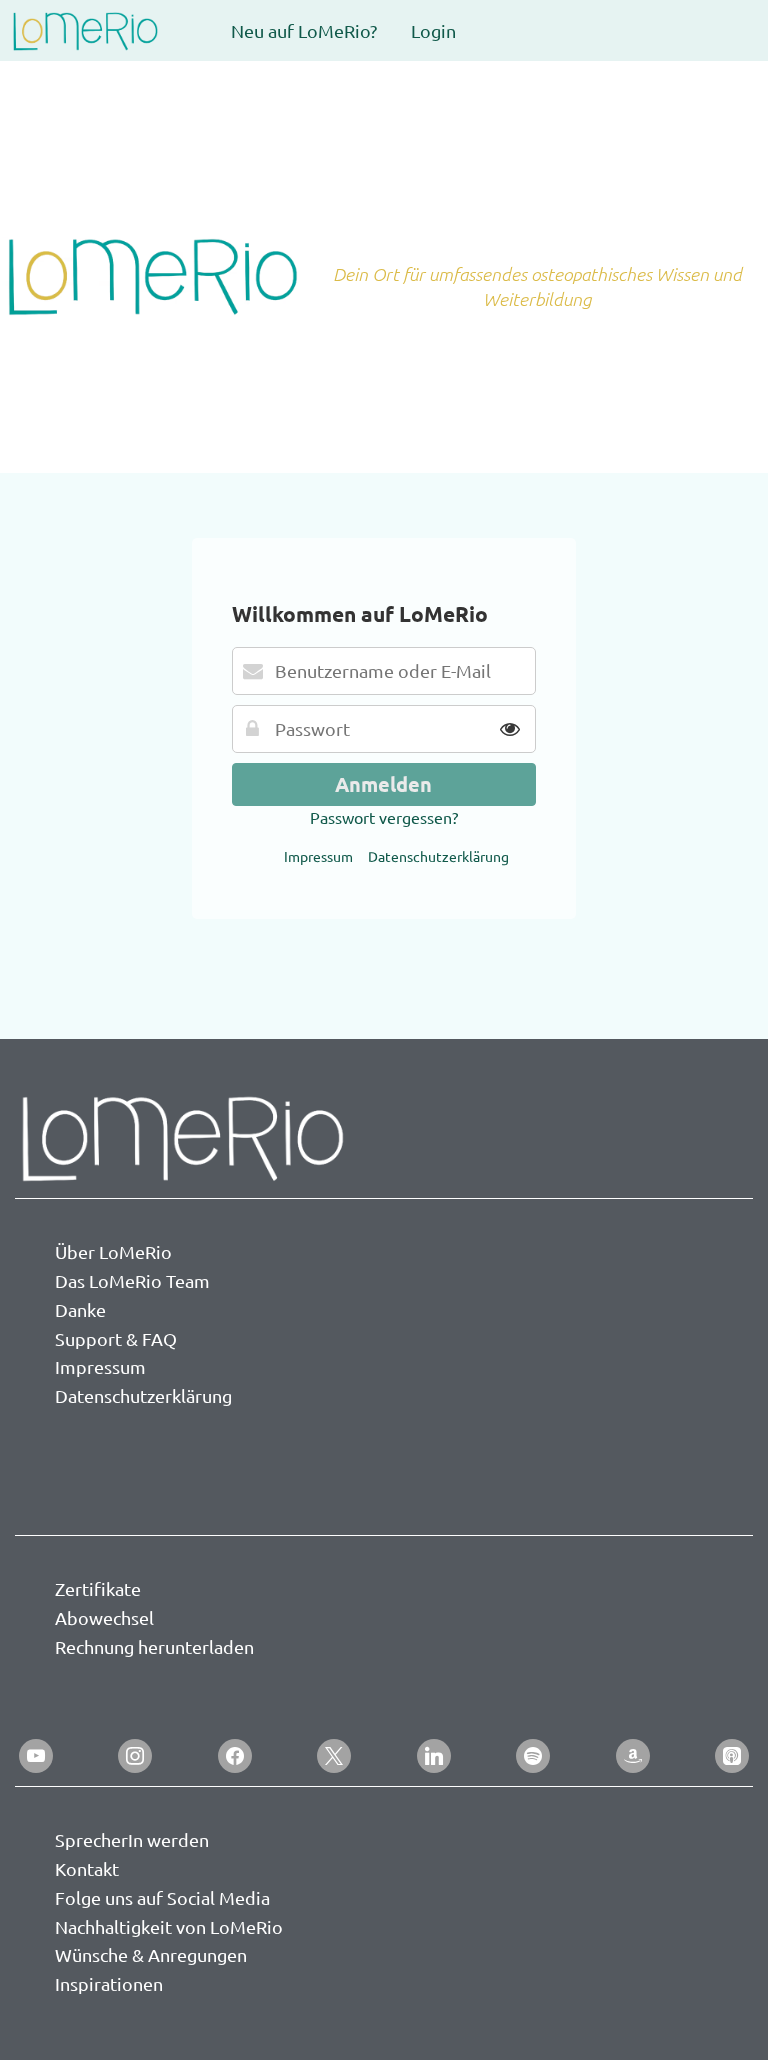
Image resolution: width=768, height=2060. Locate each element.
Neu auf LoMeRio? (304, 30)
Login (433, 30)
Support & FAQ (116, 1338)
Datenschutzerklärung (438, 856)
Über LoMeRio (113, 1251)
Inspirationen (109, 1983)
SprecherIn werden (132, 1839)
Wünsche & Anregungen (151, 1954)
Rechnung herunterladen (154, 1646)
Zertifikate (98, 1588)
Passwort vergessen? (384, 817)
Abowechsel (104, 1617)
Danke (80, 1309)
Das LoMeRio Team (132, 1280)
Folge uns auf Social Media (162, 1897)
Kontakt (87, 1868)
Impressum (318, 856)
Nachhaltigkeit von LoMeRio (169, 1926)
